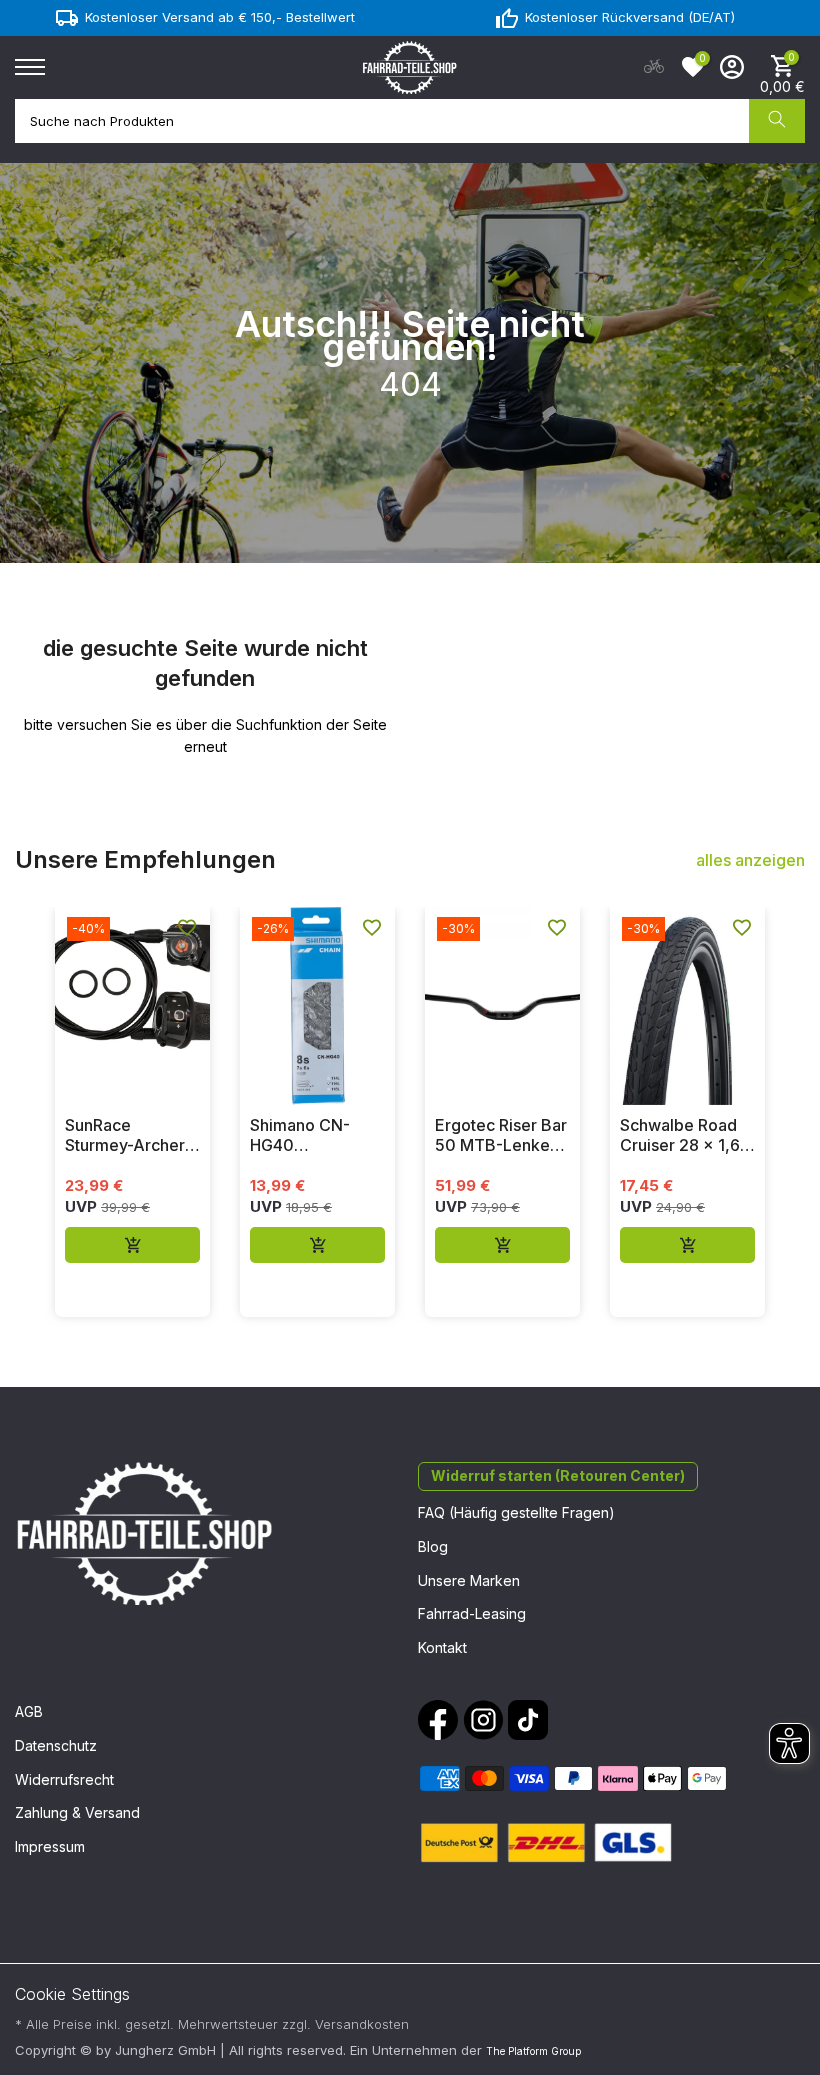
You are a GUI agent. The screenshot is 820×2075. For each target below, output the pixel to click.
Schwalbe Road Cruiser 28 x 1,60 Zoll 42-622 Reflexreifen (685, 1135)
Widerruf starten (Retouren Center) (558, 1475)
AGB (29, 1711)
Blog (433, 1546)
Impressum (50, 1846)
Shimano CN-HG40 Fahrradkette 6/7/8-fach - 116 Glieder (310, 1135)
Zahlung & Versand (77, 1812)
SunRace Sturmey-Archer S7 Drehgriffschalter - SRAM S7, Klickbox (128, 1135)
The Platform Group (533, 2051)
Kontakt (442, 1647)
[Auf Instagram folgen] (483, 1720)
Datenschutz (56, 1745)
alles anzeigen (750, 860)
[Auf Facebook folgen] (438, 1720)
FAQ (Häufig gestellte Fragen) (516, 1512)
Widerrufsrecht (64, 1779)
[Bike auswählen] (654, 67)
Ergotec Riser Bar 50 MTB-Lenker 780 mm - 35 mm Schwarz (501, 1135)
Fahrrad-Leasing (472, 1613)
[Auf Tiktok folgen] (528, 1720)
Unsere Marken (469, 1580)
